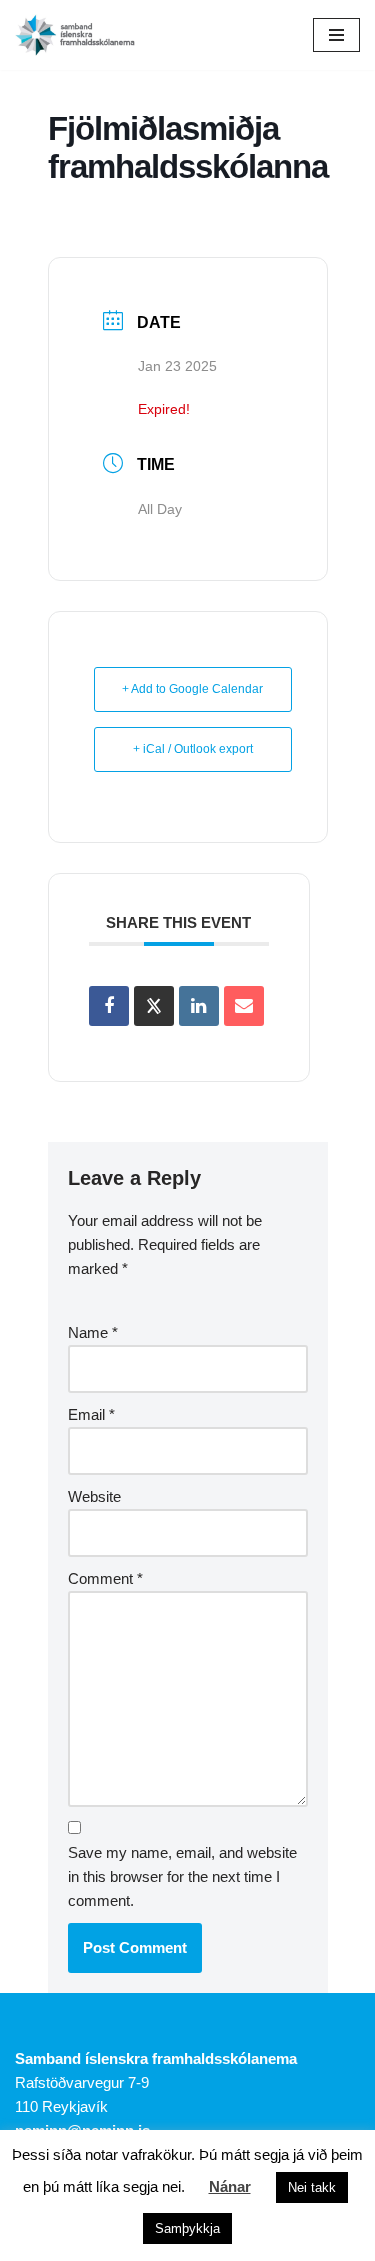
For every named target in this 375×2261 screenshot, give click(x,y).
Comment (105, 1578)
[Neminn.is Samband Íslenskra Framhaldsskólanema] (75, 35)
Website (94, 1496)
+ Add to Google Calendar (192, 689)
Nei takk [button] (312, 2187)
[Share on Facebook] (109, 1006)
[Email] (244, 1006)
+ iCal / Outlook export (193, 749)
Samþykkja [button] (187, 2228)
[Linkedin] (199, 1006)
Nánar (230, 2186)
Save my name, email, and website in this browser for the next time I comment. (182, 1876)
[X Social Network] (154, 1006)
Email (91, 1414)
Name (93, 1332)
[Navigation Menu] (336, 35)
